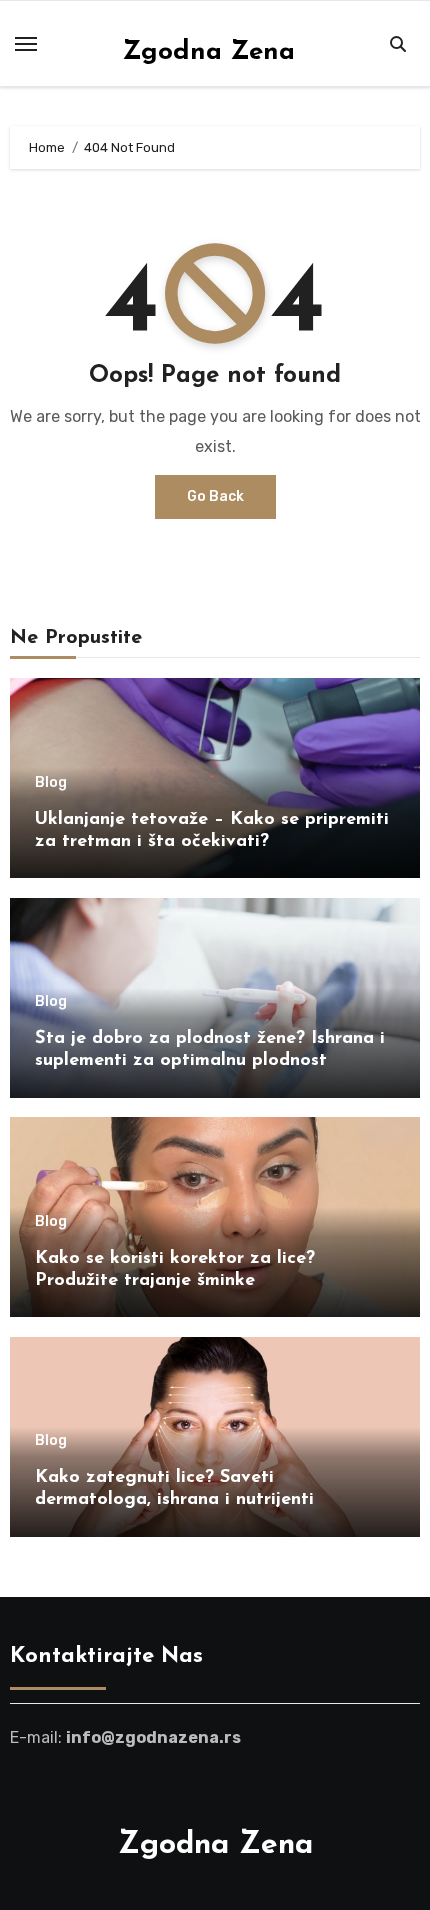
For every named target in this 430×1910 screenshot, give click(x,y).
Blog (51, 783)
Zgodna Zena (208, 52)
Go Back (215, 496)
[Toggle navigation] (26, 44)
